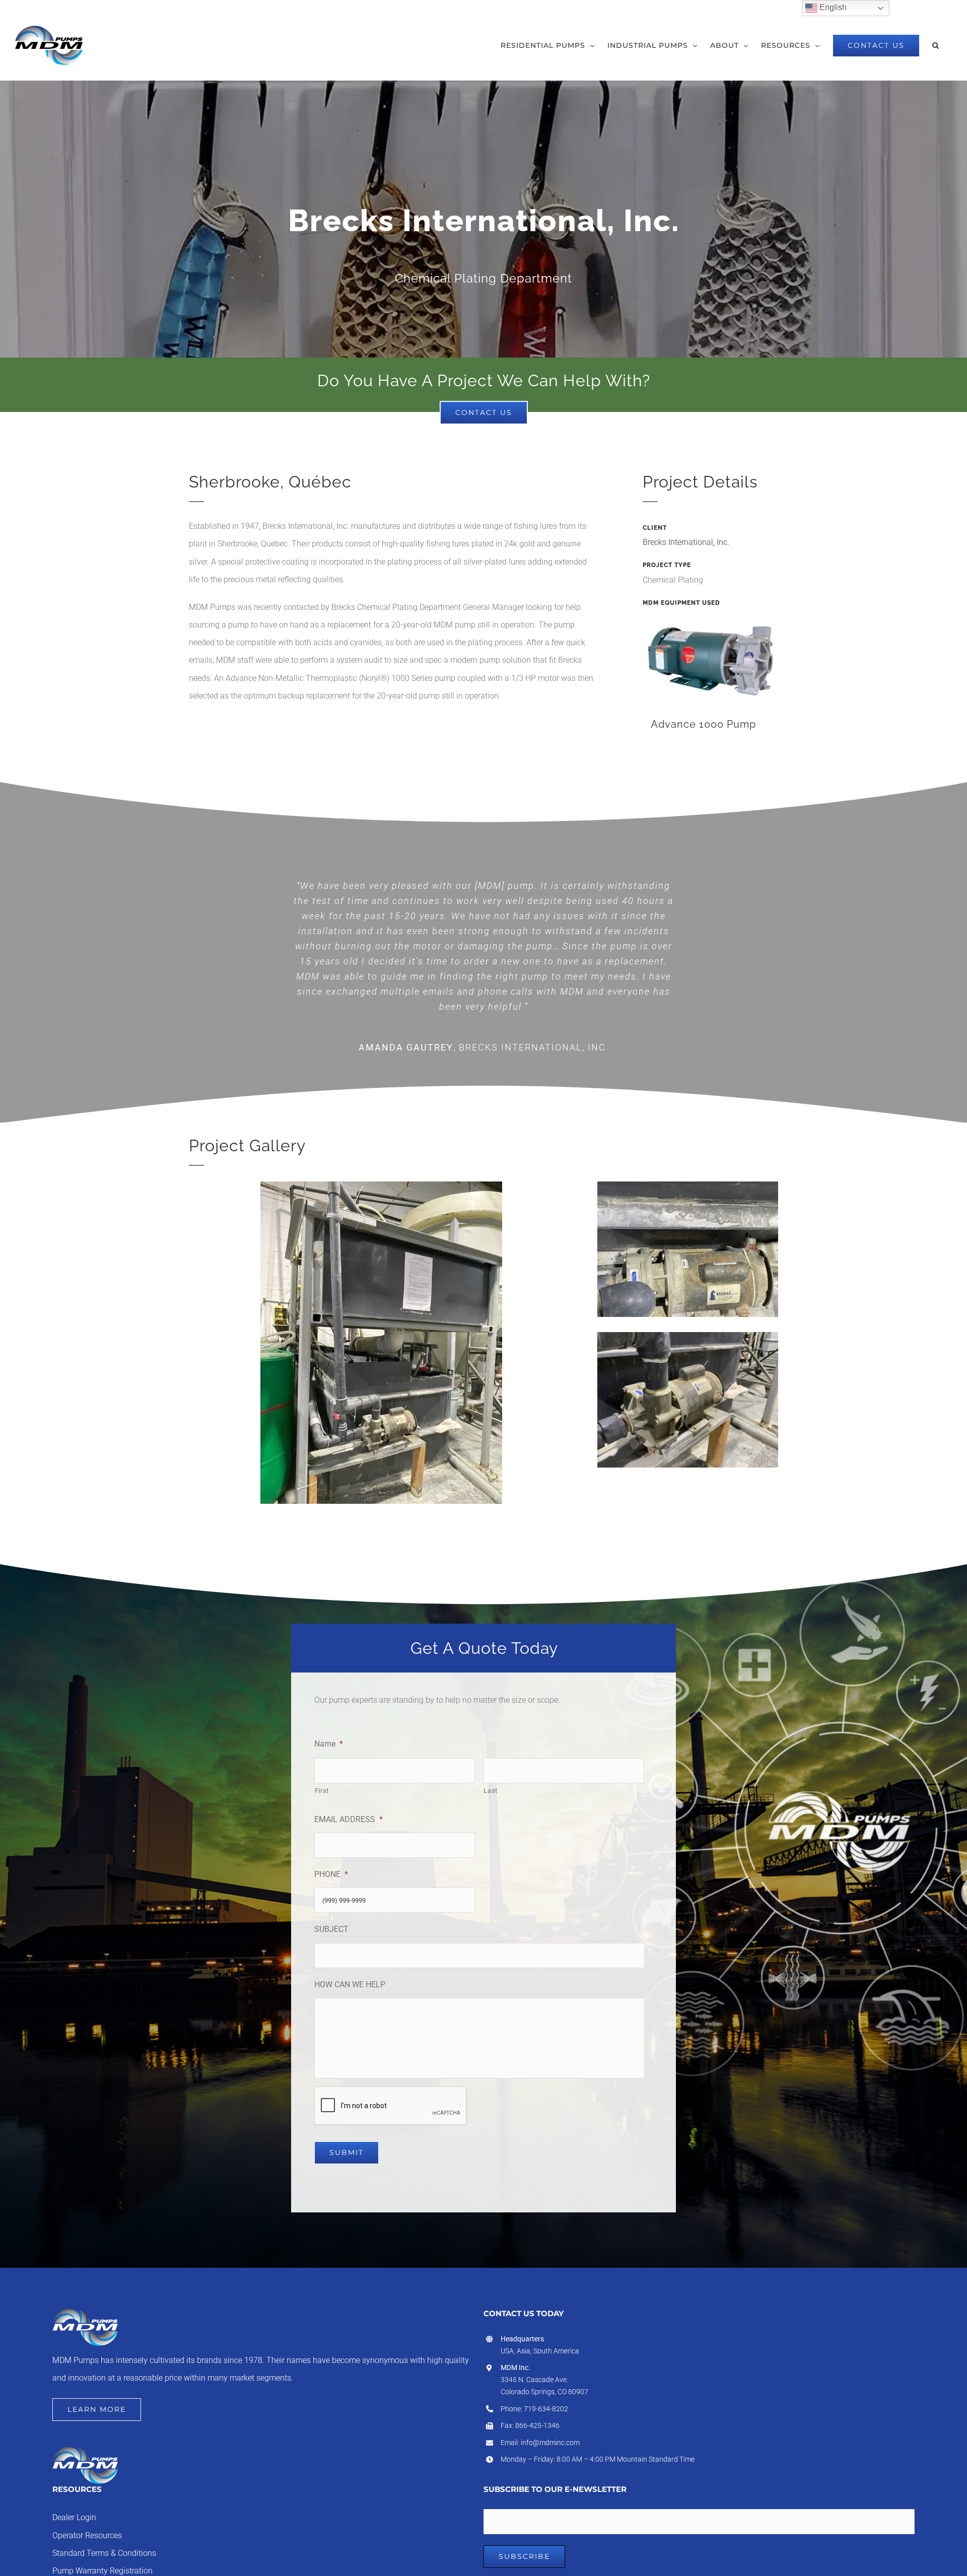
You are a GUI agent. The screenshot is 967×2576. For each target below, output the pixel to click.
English (832, 7)
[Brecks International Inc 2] (688, 1185)
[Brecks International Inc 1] (688, 1336)
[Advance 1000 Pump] (710, 658)
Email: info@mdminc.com (540, 2443)
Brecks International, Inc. (686, 542)
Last (491, 1791)
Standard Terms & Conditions (104, 2553)
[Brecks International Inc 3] (381, 1185)
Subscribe (524, 2556)
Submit (347, 2152)
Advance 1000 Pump (703, 724)
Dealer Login (74, 2518)
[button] (936, 45)
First (322, 1791)
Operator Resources (87, 2536)
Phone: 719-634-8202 (534, 2409)
